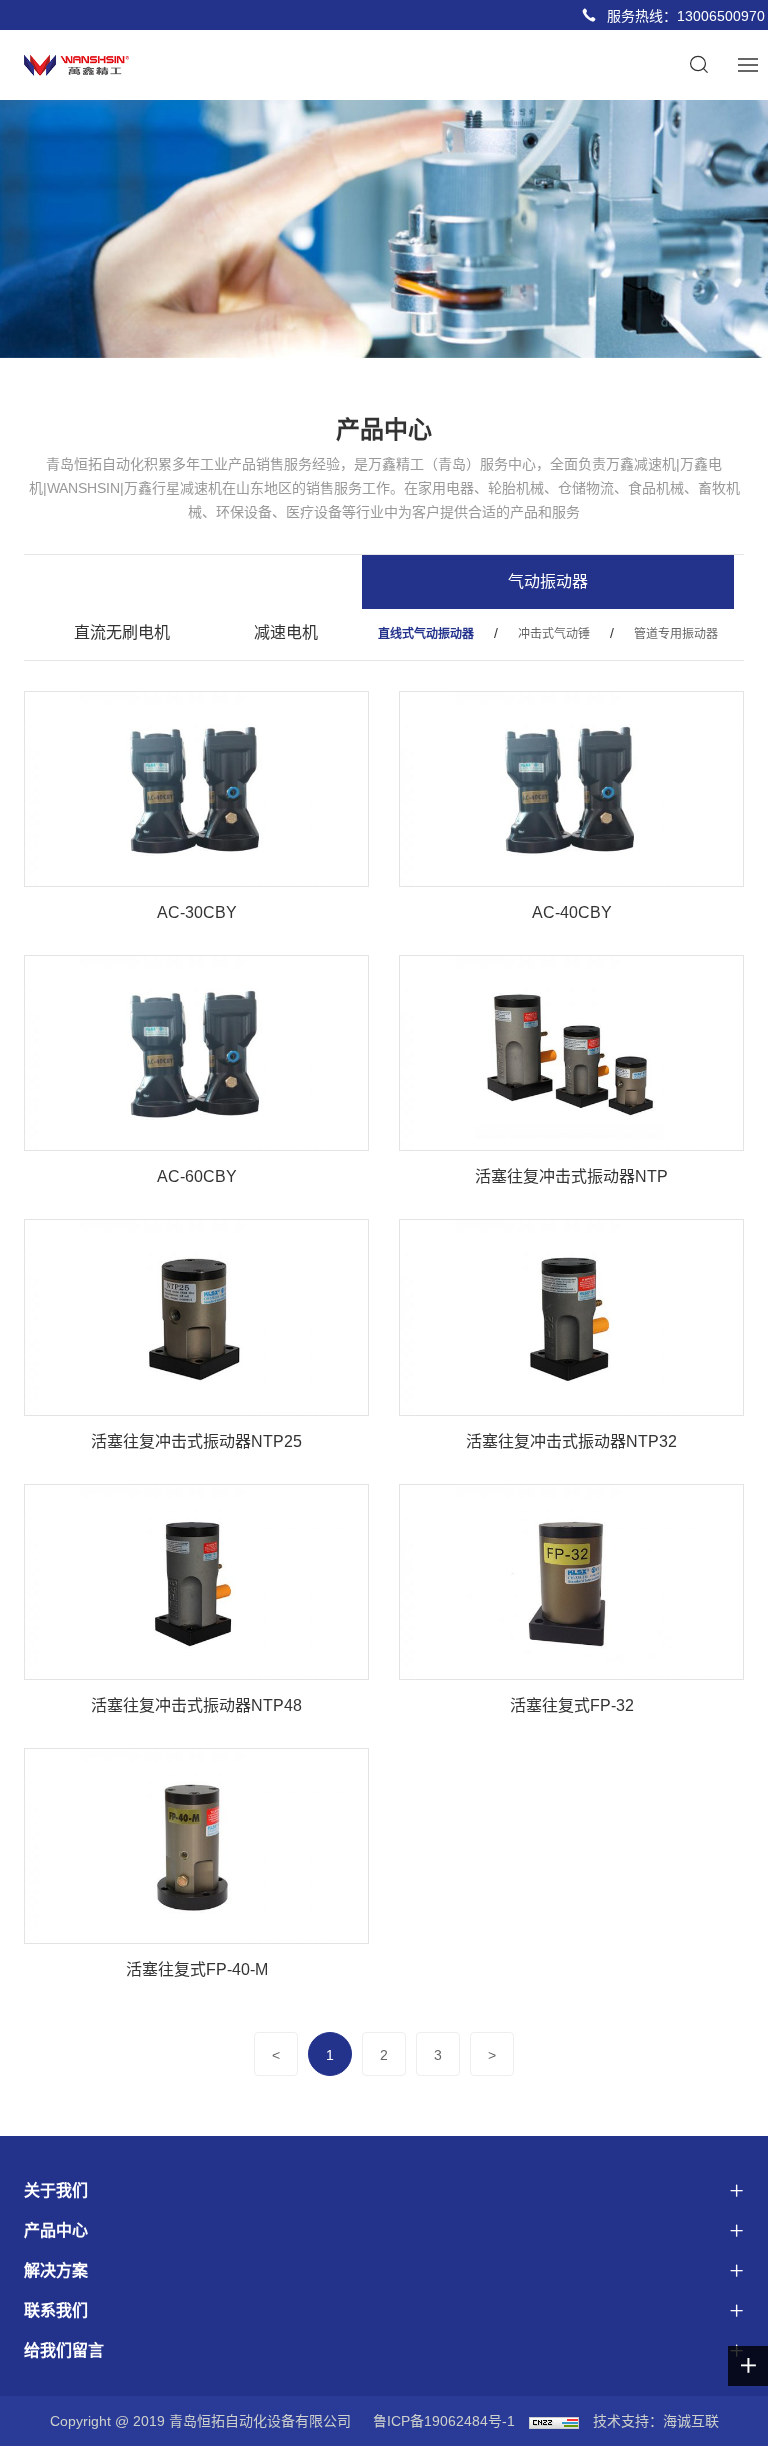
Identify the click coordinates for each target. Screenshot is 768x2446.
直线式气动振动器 (426, 634)
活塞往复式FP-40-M (197, 1969)
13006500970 (721, 16)
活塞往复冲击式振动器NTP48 (196, 1705)
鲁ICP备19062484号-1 (444, 2421)
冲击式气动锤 (554, 634)
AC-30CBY (197, 912)
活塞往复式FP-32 (572, 1705)
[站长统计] (554, 2421)
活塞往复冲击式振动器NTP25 (196, 1441)
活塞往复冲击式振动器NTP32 (571, 1441)
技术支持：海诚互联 (656, 2421)
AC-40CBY (572, 912)
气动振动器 (548, 581)
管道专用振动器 (676, 634)
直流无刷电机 (122, 632)
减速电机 (286, 632)
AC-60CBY (197, 1176)
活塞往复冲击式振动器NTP (571, 1176)
